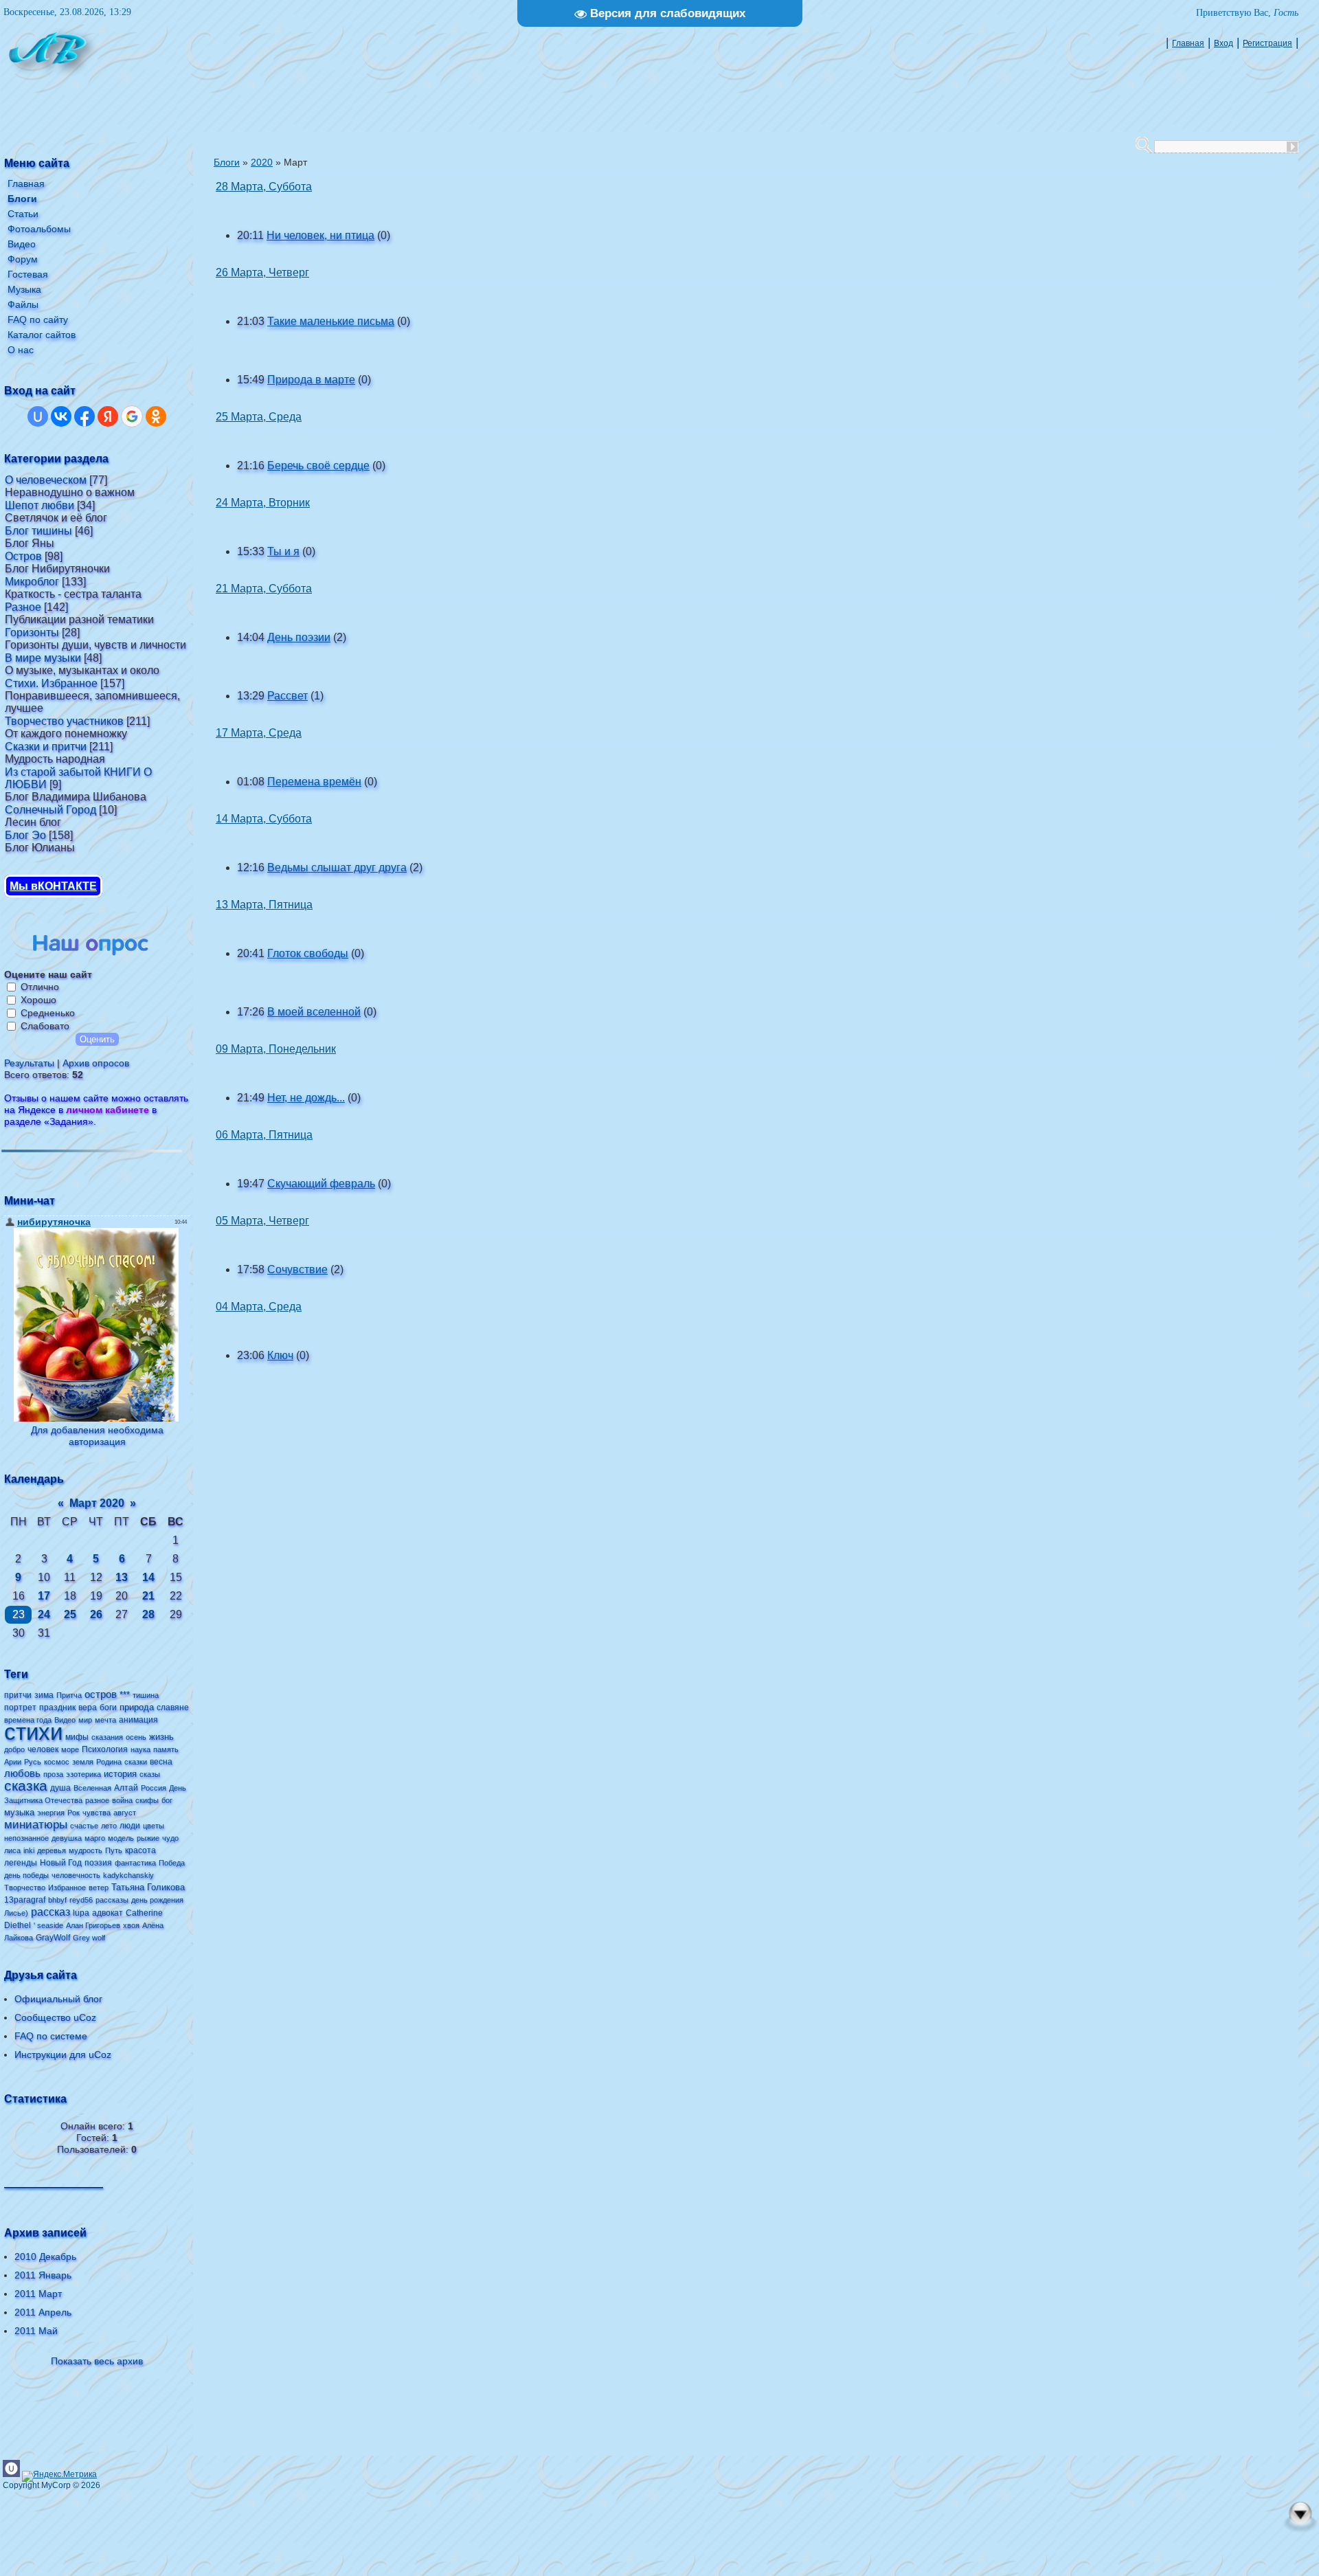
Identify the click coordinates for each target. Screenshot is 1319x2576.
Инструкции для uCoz (63, 2054)
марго (95, 1838)
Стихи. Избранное (51, 683)
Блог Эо (25, 835)
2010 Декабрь (45, 2256)
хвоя (131, 1925)
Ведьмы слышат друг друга (337, 867)
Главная (1188, 43)
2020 (262, 162)
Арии (13, 1762)
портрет (20, 1707)
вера (88, 1707)
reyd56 (81, 1900)
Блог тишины (38, 531)
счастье (84, 1826)
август (125, 1813)
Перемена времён (314, 782)
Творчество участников (64, 721)
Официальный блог (58, 1999)
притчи (18, 1695)
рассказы (112, 1900)
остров (101, 1694)
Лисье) (16, 1913)
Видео (65, 1720)
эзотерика (83, 1774)
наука (140, 1749)
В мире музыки (43, 658)
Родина (109, 1762)
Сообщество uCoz (55, 2017)
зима (44, 1695)
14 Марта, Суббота (264, 819)
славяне (173, 1707)
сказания (107, 1737)
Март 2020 (97, 1503)
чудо (170, 1838)
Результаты (29, 1063)
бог (167, 1800)
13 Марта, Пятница (264, 905)
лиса (12, 1850)
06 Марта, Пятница (264, 1135)
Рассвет (288, 696)
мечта (105, 1720)
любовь (22, 1773)
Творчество (25, 1888)
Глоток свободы (308, 953)
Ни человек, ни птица (320, 235)
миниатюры (36, 1824)
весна (161, 1762)
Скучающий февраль (321, 1184)
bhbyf (57, 1900)
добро (14, 1749)
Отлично (40, 987)
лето (109, 1826)
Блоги (227, 162)
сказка (26, 1786)
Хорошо (38, 1000)
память (166, 1749)
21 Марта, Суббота (264, 589)
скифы (147, 1800)
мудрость (86, 1850)
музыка (19, 1812)
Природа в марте (311, 380)
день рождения (157, 1900)
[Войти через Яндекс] (108, 416)
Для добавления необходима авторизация (97, 1436)
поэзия (98, 1863)
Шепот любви (40, 505)
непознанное (26, 1838)
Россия (154, 1788)
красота (140, 1850)
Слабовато (45, 1026)
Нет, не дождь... (306, 1098)
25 (70, 1614)
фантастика (135, 1863)
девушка (67, 1838)
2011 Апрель (43, 2312)
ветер (99, 1888)
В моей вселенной (314, 1012)
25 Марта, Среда (259, 417)
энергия (51, 1813)
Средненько (48, 1013)
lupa (81, 1913)
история (120, 1774)
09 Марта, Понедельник (276, 1049)
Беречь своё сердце (318, 466)
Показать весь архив (97, 2361)
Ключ (280, 1355)
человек (43, 1749)
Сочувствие (297, 1269)
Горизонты (32, 632)
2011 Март (38, 2294)
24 (44, 1614)
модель (121, 1838)
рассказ (50, 1912)
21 (148, 1596)
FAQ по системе (51, 2036)
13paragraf (25, 1900)
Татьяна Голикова (148, 1887)
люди (130, 1826)
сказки (136, 1762)
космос (57, 1762)
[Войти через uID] (38, 416)
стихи (33, 1732)
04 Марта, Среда (259, 1307)
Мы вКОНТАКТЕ (53, 886)
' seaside (48, 1925)
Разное (23, 607)
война (122, 1800)
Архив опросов (96, 1063)
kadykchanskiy (128, 1875)
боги (108, 1707)
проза (53, 1774)
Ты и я (283, 551)
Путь (114, 1850)
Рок (74, 1813)
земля (83, 1762)
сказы (150, 1774)
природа (137, 1707)
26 (96, 1614)
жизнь (161, 1737)
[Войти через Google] (132, 416)
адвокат (108, 1913)
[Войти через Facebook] (84, 416)
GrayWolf (53, 1938)
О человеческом (46, 480)
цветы (154, 1826)
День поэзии (299, 637)
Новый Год (61, 1863)
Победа (172, 1863)
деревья (52, 1850)
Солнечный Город (50, 810)
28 (148, 1614)
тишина (146, 1695)
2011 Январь (43, 2275)
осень (136, 1737)
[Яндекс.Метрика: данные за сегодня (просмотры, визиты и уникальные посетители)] (59, 2476)
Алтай (126, 1788)
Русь (33, 1762)
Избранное (67, 1888)
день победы (26, 1875)
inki (29, 1850)
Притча (69, 1695)
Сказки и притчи (46, 747)
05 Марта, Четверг (262, 1221)
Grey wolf (89, 1938)
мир (85, 1720)
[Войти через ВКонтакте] (61, 416)
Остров (23, 556)
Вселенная (92, 1788)
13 (122, 1577)
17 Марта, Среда (259, 733)
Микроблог (32, 582)
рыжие (148, 1838)
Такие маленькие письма (331, 321)
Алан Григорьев (93, 1925)
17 (44, 1596)
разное (97, 1800)
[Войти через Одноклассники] (156, 416)
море (70, 1749)
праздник (57, 1707)
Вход (1224, 43)
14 (148, 1577)
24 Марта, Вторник (263, 503)
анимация (138, 1720)
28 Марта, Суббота (264, 187)
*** (125, 1695)
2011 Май (36, 2331)
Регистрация (1267, 43)
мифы (77, 1737)
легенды (21, 1863)
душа (60, 1788)
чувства (97, 1813)
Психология (105, 1749)
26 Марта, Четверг (262, 272)
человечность (76, 1875)
